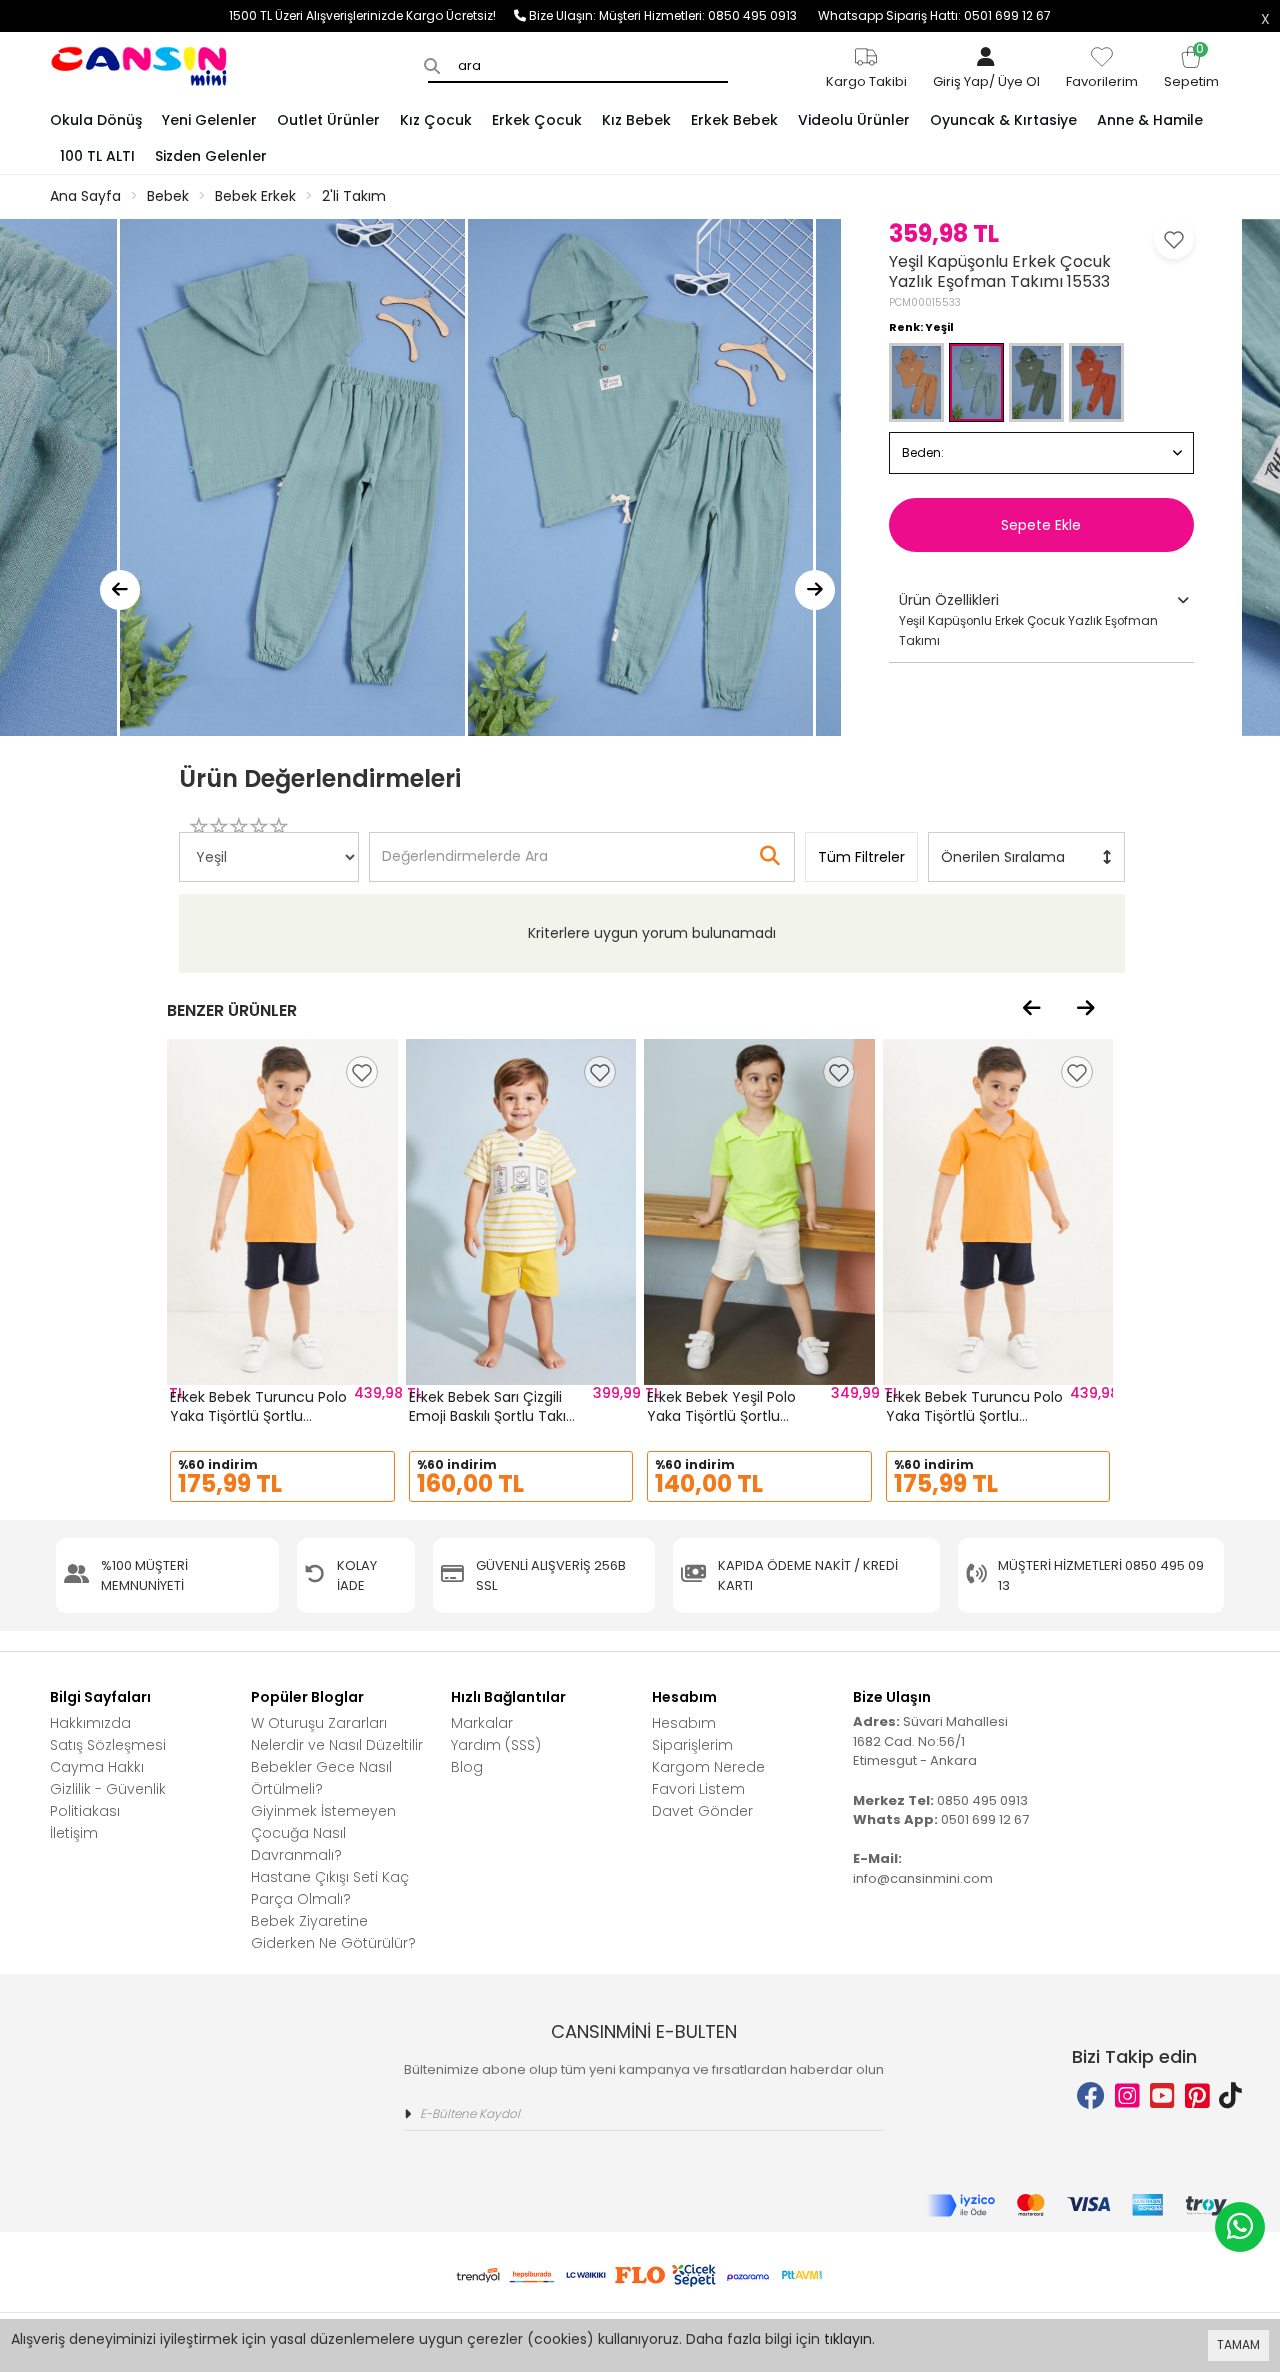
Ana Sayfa (85, 196)
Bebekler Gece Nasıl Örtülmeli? (321, 1778)
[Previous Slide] (120, 590)
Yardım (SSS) (496, 1745)
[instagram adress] (1127, 2096)
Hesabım (684, 1723)
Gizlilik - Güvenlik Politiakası (108, 1800)
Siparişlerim (692, 1745)
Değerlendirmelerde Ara (464, 847)
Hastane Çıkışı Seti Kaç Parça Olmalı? (330, 1888)
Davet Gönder (702, 1811)
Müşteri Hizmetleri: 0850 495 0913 (708, 15)
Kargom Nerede (708, 1767)
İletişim (74, 1833)
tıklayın (848, 2339)
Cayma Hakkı (97, 1767)
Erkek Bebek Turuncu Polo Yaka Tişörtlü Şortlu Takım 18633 (258, 1416)
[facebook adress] (1091, 2096)
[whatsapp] (1240, 2227)
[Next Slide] (815, 590)
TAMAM (1238, 2344)
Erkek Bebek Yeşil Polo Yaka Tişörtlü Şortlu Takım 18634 (721, 1416)
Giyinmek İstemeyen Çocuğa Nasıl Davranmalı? (323, 1833)
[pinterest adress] (1197, 2096)
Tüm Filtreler (861, 857)
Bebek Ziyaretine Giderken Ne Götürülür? (333, 1932)
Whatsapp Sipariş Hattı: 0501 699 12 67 (934, 15)
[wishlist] (362, 1072)
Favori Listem (698, 1789)
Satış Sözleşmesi (108, 1745)
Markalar (482, 1723)
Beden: (923, 452)
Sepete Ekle (1041, 525)
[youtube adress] (1162, 2096)
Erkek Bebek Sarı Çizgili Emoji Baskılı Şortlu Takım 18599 (495, 1416)
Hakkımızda (90, 1723)
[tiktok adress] (1230, 2096)
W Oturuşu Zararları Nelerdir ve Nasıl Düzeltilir (337, 1734)
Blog (467, 1767)
